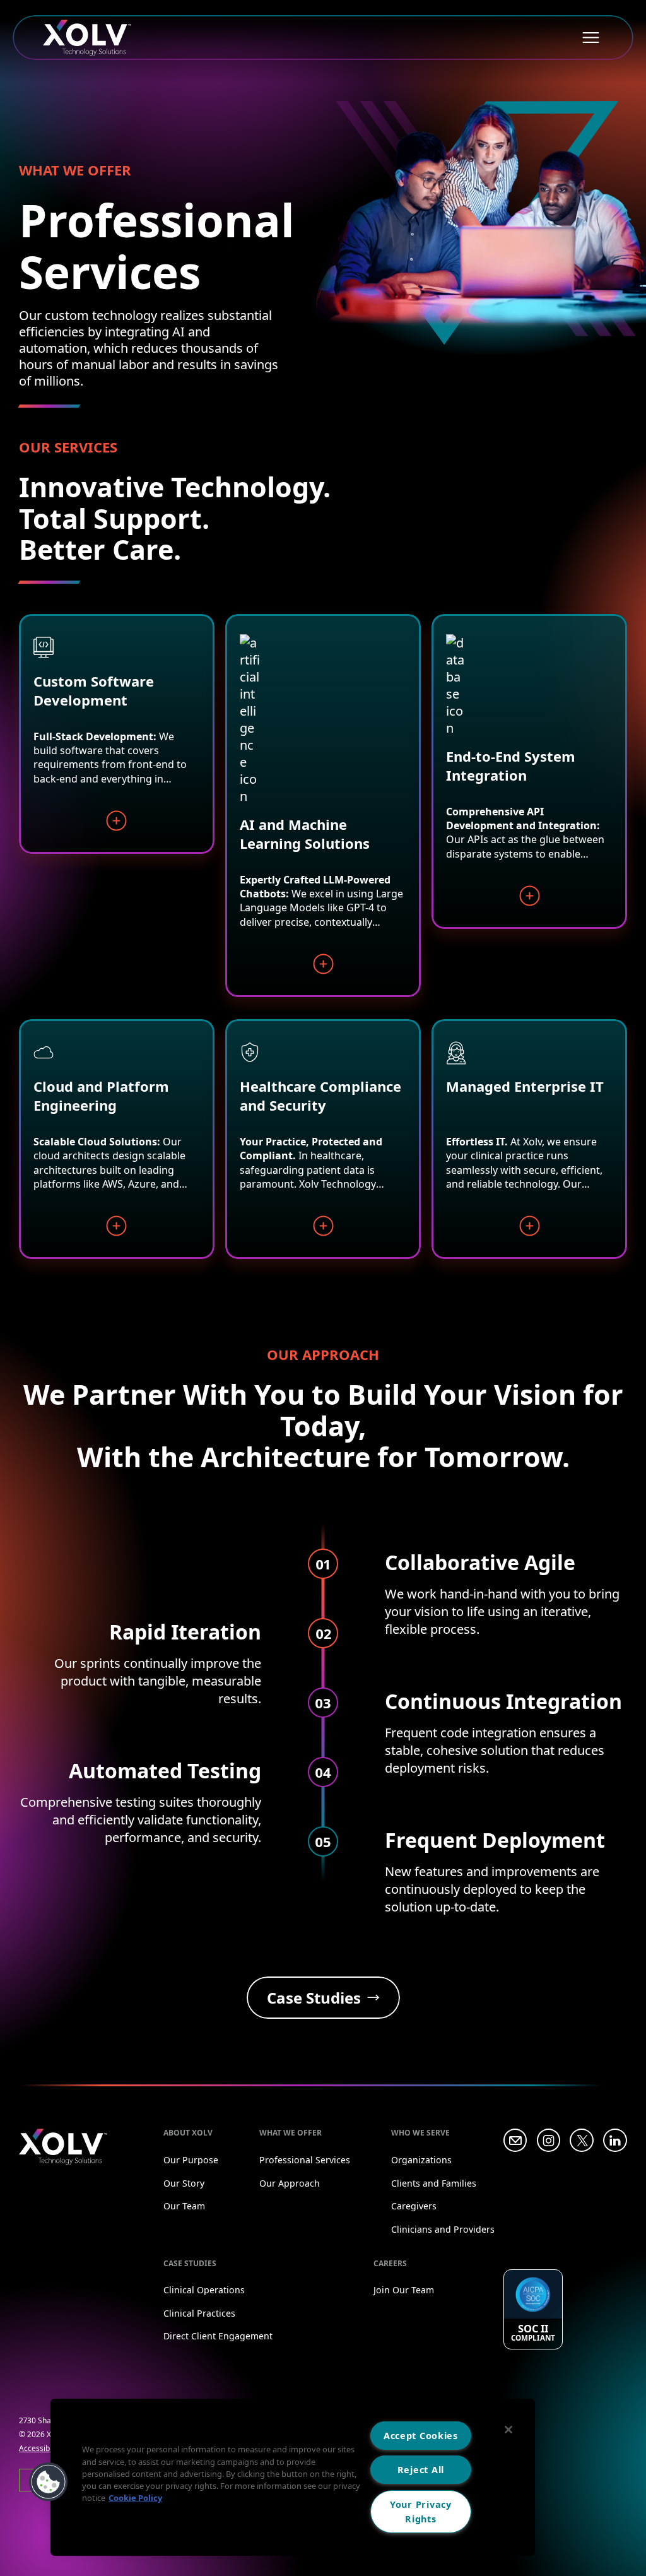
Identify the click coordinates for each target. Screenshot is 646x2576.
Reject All (421, 2470)
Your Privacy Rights (421, 2512)
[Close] (508, 2430)
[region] (293, 2477)
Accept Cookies (421, 2436)
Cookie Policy (135, 2498)
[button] (49, 2482)
